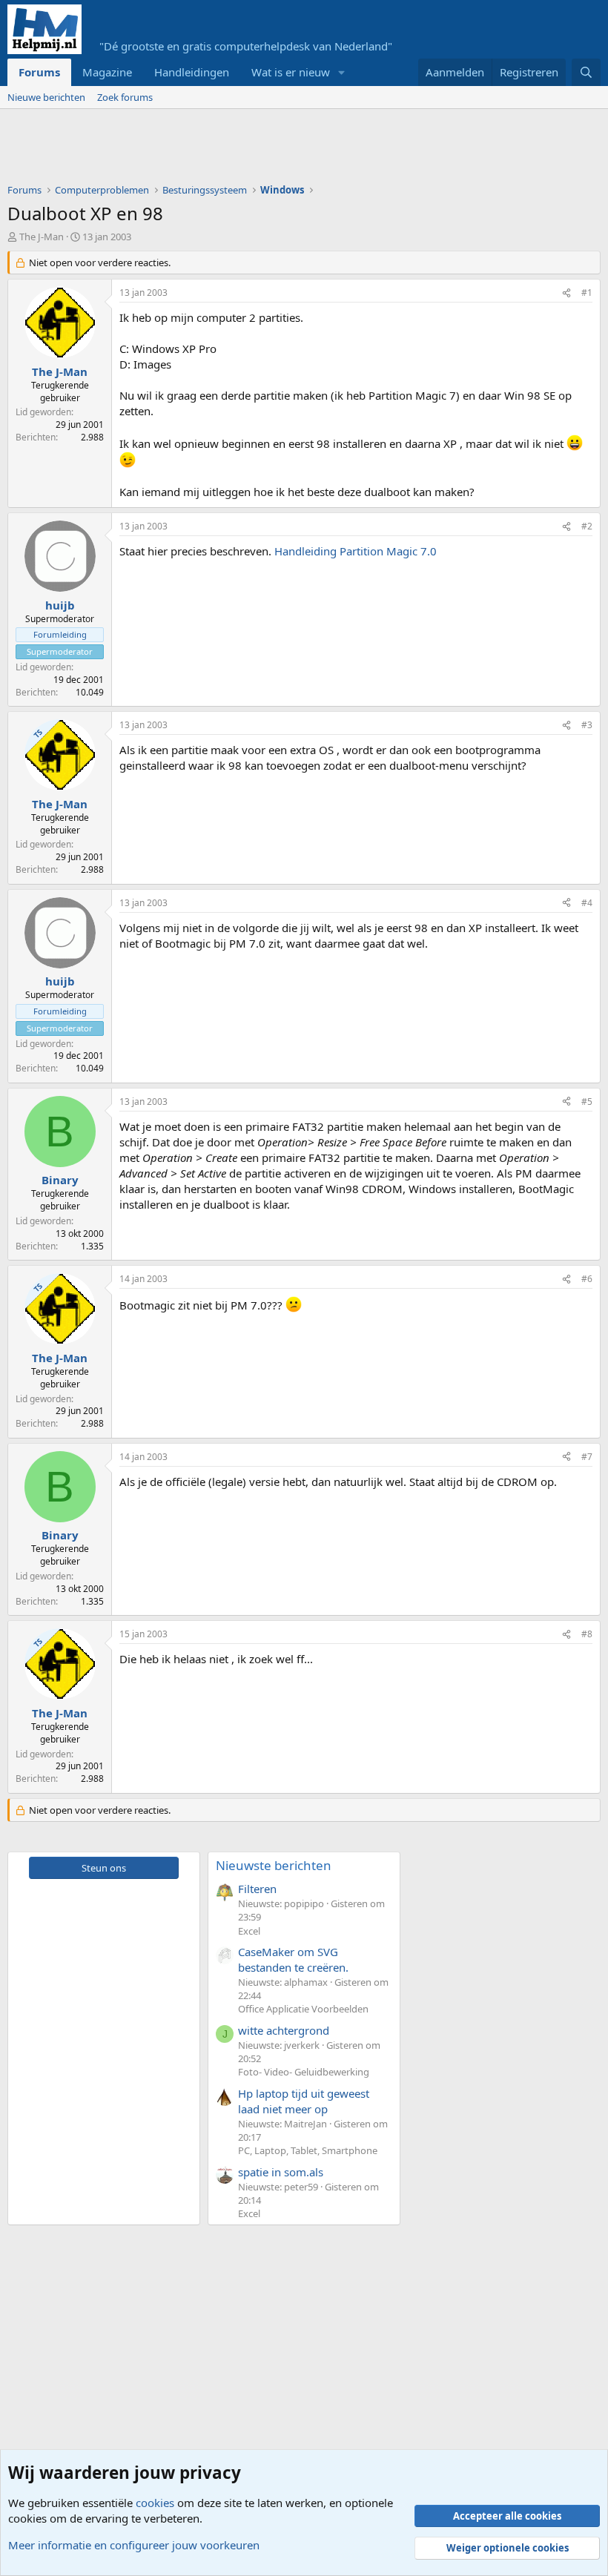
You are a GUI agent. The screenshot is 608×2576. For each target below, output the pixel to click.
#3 (587, 725)
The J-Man (42, 237)
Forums (39, 72)
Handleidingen (192, 72)
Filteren (257, 1889)
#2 (587, 526)
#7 (587, 1457)
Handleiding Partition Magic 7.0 (356, 551)
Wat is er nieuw (291, 72)
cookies (155, 2503)
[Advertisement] (277, 150)
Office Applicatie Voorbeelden (303, 2009)
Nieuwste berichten (274, 1865)
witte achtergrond (284, 2030)
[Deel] (566, 293)
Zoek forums (125, 97)
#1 (587, 293)
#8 (587, 1634)
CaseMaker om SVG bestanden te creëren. (293, 1959)
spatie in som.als (281, 2172)
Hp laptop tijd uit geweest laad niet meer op (304, 2101)
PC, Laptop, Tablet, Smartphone (308, 2150)
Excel (249, 1931)
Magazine (107, 72)
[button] (342, 72)
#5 (587, 1102)
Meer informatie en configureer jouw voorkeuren (134, 2545)
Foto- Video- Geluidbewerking (304, 2072)
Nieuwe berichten (46, 97)
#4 (587, 903)
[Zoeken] (586, 72)
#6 (587, 1279)
